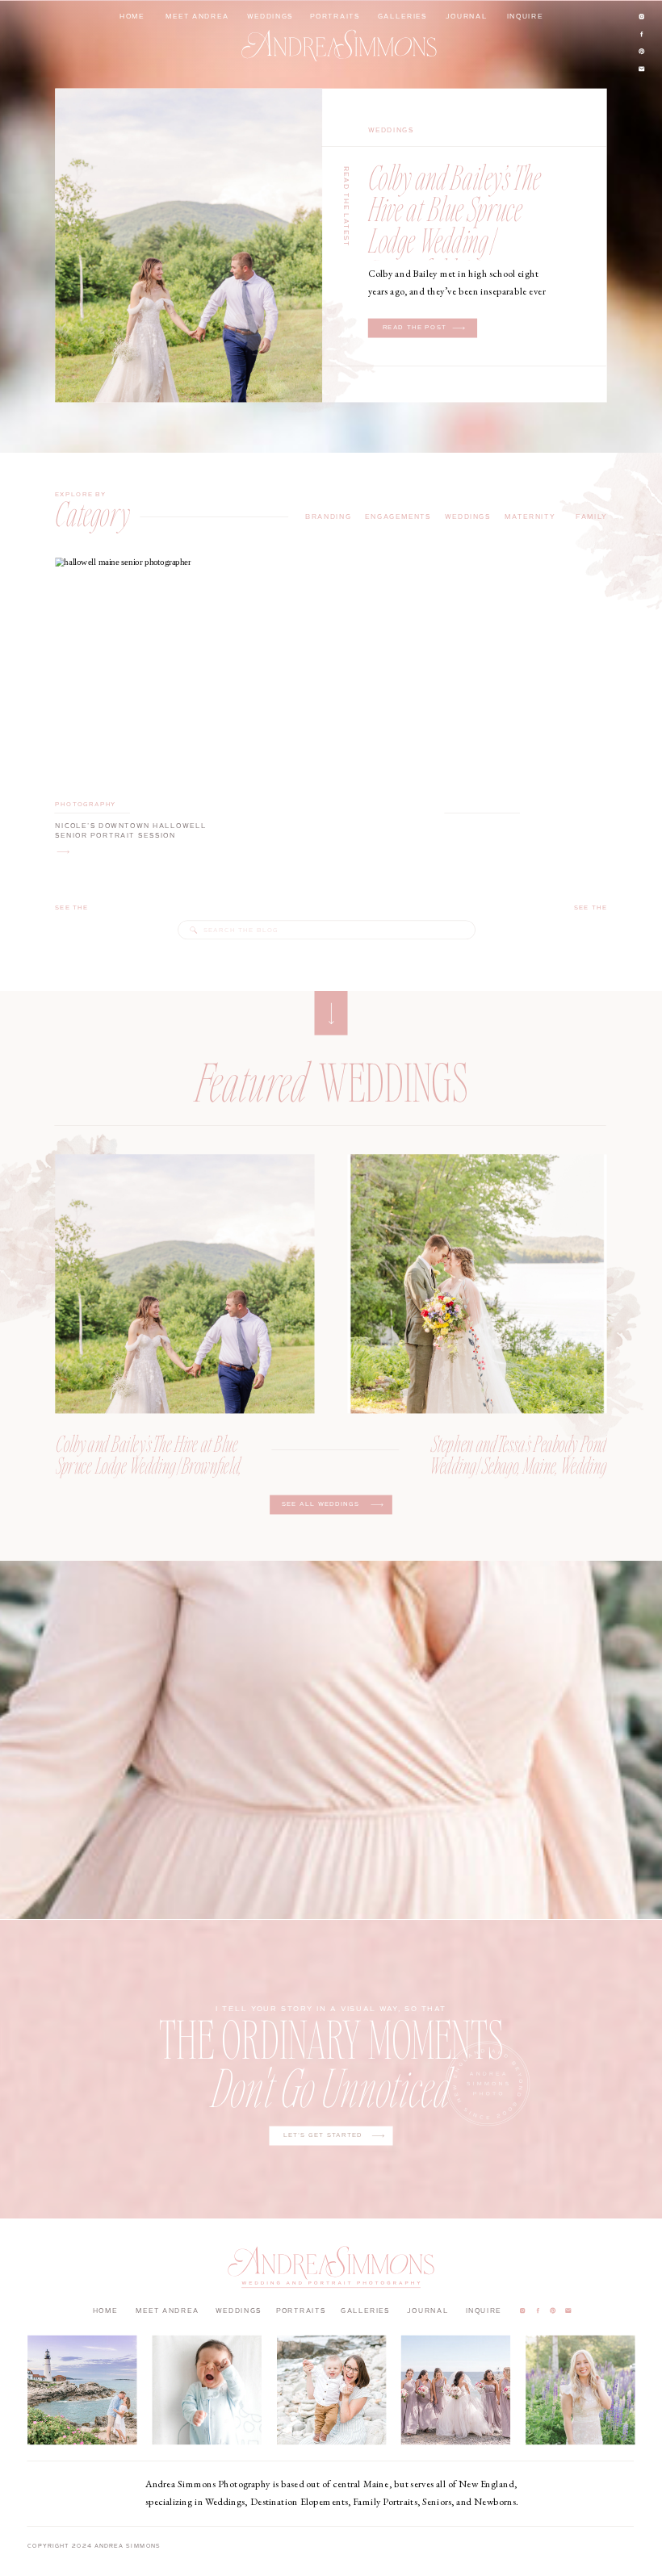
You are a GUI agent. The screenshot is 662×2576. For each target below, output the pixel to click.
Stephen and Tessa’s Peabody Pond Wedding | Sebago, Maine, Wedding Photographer (518, 1465)
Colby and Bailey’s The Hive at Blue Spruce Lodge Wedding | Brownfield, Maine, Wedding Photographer (459, 239)
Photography (86, 804)
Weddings (391, 130)
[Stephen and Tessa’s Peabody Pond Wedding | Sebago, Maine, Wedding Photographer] (478, 1284)
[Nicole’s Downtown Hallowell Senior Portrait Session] (63, 852)
